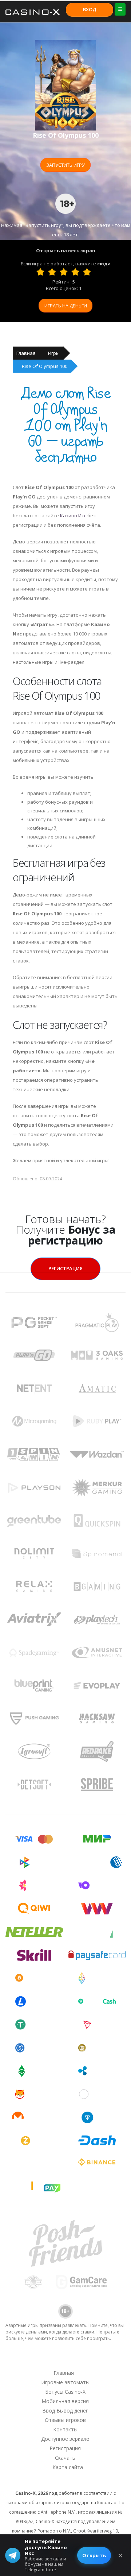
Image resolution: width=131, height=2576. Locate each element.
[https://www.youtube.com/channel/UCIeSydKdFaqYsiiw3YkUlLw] (27, 2359)
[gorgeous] (87, 272)
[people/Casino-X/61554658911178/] (65, 2359)
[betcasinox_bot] (103, 2359)
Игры (54, 353)
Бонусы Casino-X (65, 2392)
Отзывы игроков (65, 2420)
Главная (26, 353)
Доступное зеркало (65, 2439)
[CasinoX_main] (84, 2359)
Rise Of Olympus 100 (45, 366)
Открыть (94, 2555)
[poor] (52, 272)
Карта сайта (68, 2467)
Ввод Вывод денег (65, 2411)
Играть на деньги (66, 306)
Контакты (65, 2429)
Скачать (65, 2458)
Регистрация (65, 1268)
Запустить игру (65, 165)
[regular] (64, 272)
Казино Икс (73, 515)
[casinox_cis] (46, 2359)
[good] (75, 272)
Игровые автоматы (65, 2382)
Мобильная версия (65, 2401)
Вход (90, 9)
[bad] (40, 272)
